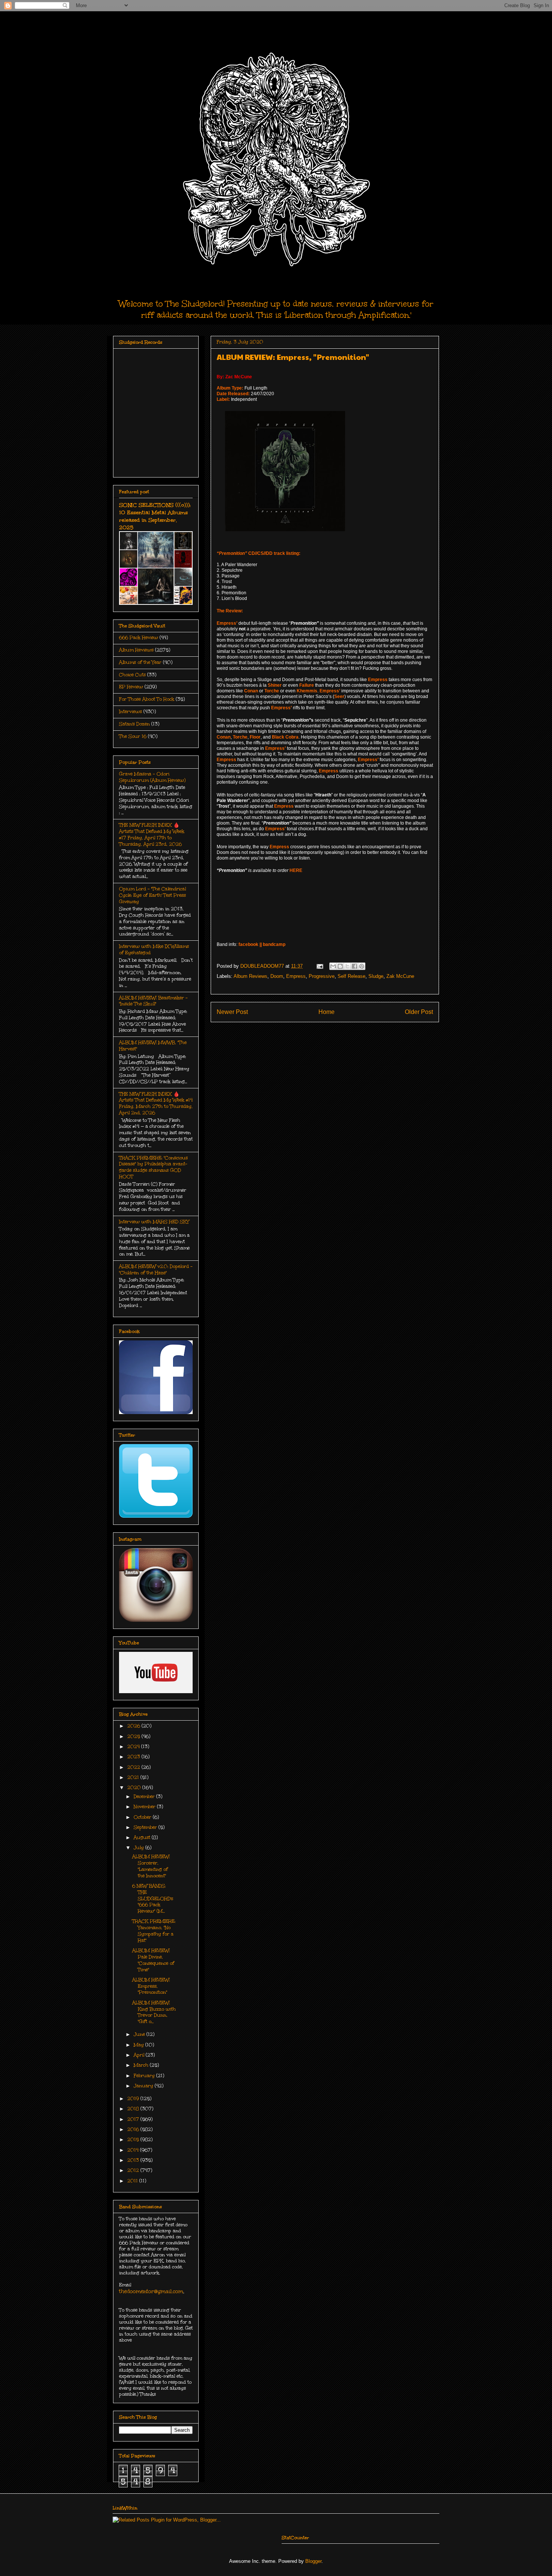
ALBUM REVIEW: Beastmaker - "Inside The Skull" (153, 1001)
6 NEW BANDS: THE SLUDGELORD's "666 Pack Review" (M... (153, 1898)
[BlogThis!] (340, 966)
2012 (134, 2170)
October (143, 1817)
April (140, 2055)
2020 (135, 1787)
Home (327, 1012)
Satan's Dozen (134, 724)
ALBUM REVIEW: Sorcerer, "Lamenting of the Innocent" (151, 1866)
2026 (134, 1726)
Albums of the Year (140, 662)
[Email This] (333, 966)
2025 (134, 1736)
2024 (134, 1747)
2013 (134, 2160)
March (142, 2065)
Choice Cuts (132, 675)
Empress (296, 976)
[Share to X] (347, 966)
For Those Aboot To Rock (147, 699)
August (143, 1837)
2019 (134, 2099)
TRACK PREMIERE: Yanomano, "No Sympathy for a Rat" (154, 1931)
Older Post (419, 1012)
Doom (277, 976)
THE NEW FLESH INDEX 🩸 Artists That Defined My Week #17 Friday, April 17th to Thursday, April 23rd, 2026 (152, 834)
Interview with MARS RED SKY (154, 1222)
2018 (134, 2109)
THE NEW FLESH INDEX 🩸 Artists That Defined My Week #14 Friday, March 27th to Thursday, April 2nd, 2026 (156, 1103)
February (145, 2076)
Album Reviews (250, 976)
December (145, 1796)
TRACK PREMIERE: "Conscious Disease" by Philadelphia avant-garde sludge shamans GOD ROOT (153, 1167)
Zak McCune (400, 976)
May (140, 2045)
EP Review (131, 687)
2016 (134, 2129)
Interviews (130, 712)
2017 (134, 2119)
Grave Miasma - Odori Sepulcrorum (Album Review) (152, 777)
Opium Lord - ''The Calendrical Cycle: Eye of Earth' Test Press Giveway (152, 895)
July (140, 1848)
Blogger (313, 2561)
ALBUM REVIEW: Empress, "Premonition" (151, 1986)
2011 (133, 2181)
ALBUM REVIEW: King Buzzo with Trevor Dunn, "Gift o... (154, 2012)
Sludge (376, 976)
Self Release (351, 976)
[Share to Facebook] (354, 966)
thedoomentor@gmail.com (151, 2291)
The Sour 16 (133, 736)
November (145, 1807)
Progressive (322, 976)
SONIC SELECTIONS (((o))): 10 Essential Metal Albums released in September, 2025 (155, 516)
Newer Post (232, 1012)
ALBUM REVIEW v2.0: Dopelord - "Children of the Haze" (156, 1270)
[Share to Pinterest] (362, 966)
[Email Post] (319, 966)
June (140, 2034)
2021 (134, 1777)
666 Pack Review (139, 638)
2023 (134, 1757)
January (144, 2086)
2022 (134, 1767)
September (146, 1827)
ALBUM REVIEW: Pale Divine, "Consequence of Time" (153, 1960)
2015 (134, 2139)
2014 (134, 2150)
